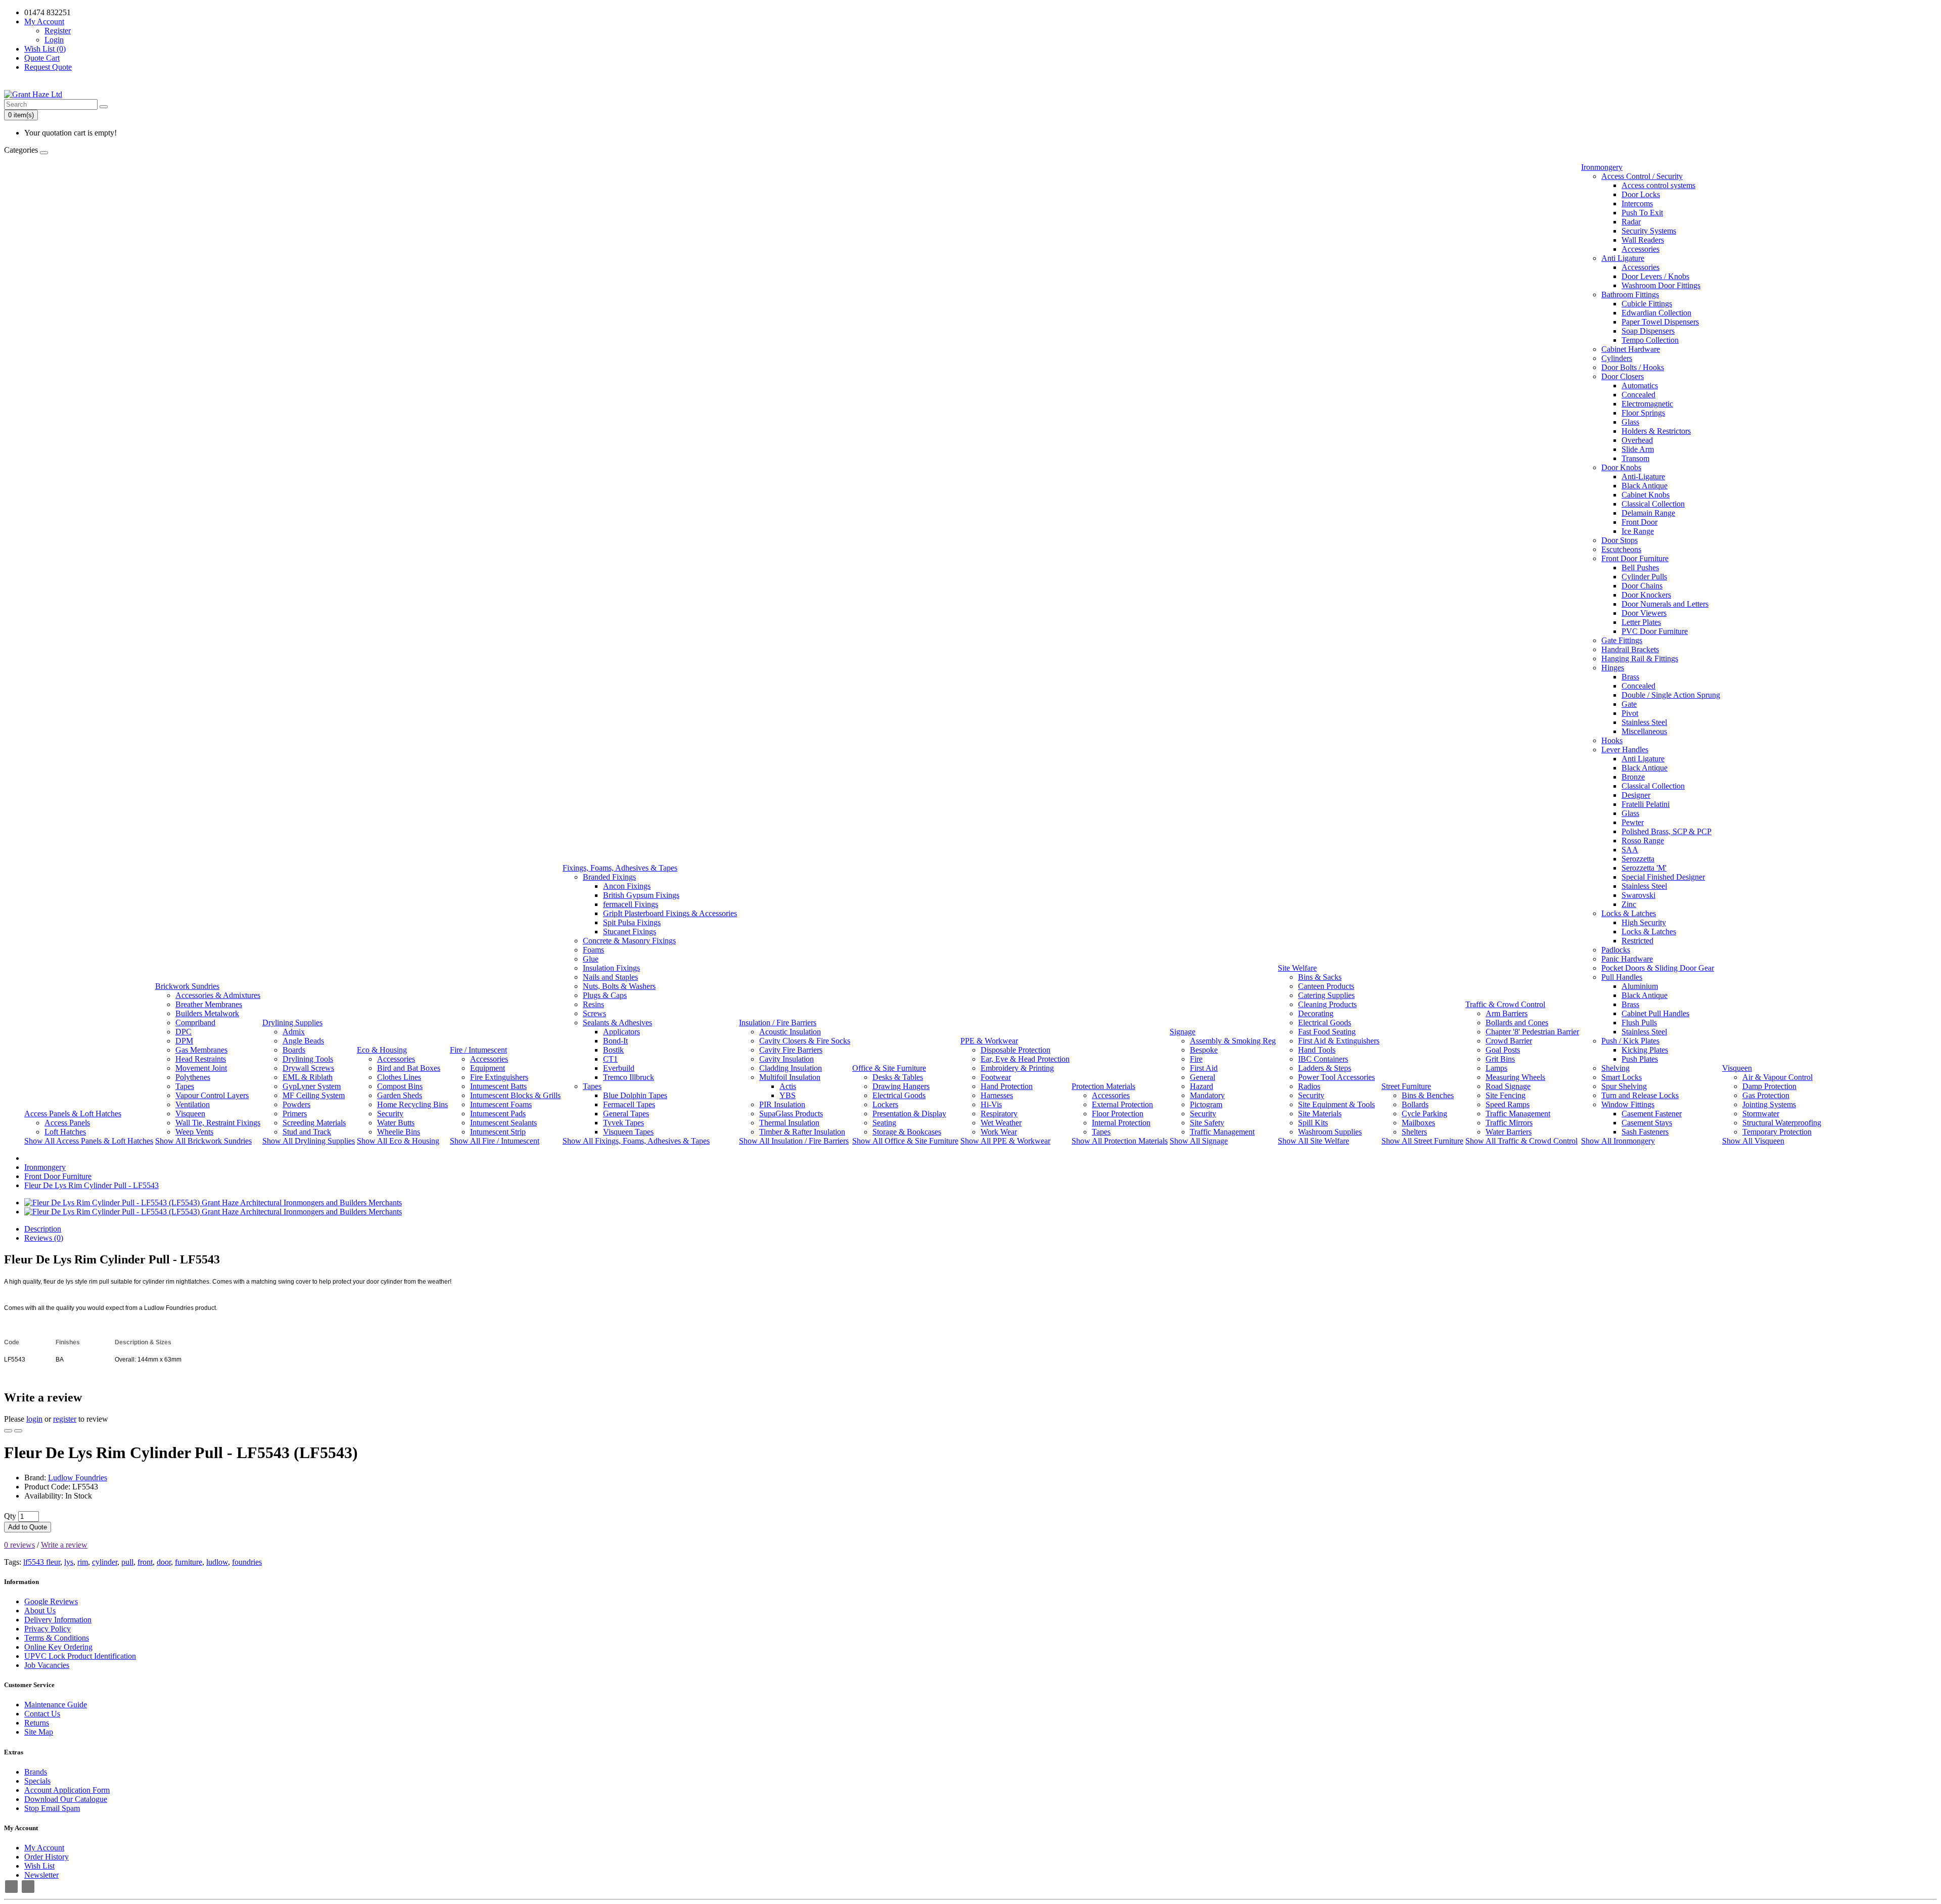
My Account (44, 1848)
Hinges (1613, 668)
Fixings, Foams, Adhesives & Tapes (620, 868)
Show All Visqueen (1753, 1141)
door (164, 1562)
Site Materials (1320, 1114)
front (145, 1562)
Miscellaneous (1644, 731)
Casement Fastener (1652, 1114)
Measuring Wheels (1515, 1077)
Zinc (1629, 904)
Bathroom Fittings (1630, 294)
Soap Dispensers (1648, 331)
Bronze (1633, 777)
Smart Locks (1622, 1077)
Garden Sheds (400, 1095)
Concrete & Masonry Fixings (629, 941)
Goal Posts (1503, 1050)
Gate (1629, 704)
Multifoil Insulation (790, 1077)
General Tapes (626, 1114)
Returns (37, 1723)
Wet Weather (1001, 1123)
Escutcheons (1621, 549)
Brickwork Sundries (187, 986)
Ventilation (193, 1104)
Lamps (1496, 1068)
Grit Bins (1500, 1059)
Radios (1309, 1086)
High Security (1644, 922)
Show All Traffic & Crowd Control (1521, 1141)
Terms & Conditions (57, 1638)
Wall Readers (1643, 240)
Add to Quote (28, 1527)
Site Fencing (1506, 1095)
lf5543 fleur (42, 1562)
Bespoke (1204, 1050)
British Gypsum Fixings (641, 895)
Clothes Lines (399, 1077)
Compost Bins (400, 1086)
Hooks (1612, 740)
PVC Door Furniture (1655, 631)
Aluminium (1640, 986)
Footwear (996, 1077)
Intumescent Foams (501, 1104)
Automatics (1640, 386)
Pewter (1633, 822)
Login (54, 40)
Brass (1630, 677)
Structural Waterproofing (1782, 1123)
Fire (1196, 1059)
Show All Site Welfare (1313, 1141)
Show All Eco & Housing (398, 1141)
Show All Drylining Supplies (309, 1141)
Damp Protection (1769, 1086)
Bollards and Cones (1517, 1023)
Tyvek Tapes (623, 1123)
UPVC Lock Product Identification (80, 1656)
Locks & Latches (1629, 913)
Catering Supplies (1326, 995)
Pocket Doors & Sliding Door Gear (1658, 968)
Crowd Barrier (1509, 1041)
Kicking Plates (1645, 1050)
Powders (296, 1104)
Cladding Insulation (791, 1068)
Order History (47, 1857)
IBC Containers (1323, 1059)
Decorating (1316, 1013)
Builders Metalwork (207, 1013)
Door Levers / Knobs (1655, 276)
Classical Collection (1653, 504)
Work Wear (999, 1132)
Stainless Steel (1644, 722)
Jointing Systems (1769, 1104)
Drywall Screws (308, 1068)
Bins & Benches (1428, 1095)
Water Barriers (1509, 1132)
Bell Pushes (1640, 568)
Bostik (613, 1050)
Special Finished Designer (1663, 877)
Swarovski (1638, 895)
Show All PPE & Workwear (1005, 1141)
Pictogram (1206, 1104)
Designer (1636, 795)
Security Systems (1649, 231)
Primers (295, 1114)
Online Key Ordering (58, 1647)
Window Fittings (1628, 1104)
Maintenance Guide (56, 1705)
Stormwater (1761, 1114)
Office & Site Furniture (889, 1068)
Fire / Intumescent (478, 1050)
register (65, 1419)
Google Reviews (51, 1601)
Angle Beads (303, 1041)
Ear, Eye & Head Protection (1025, 1059)
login (34, 1419)
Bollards (1415, 1104)
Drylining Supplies (292, 1023)
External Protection (1122, 1104)
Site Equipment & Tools (1336, 1104)
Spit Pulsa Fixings (632, 922)
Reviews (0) (44, 1238)
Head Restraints (201, 1059)
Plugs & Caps (605, 995)
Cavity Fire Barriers (791, 1050)
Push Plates (1640, 1059)
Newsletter (41, 1875)
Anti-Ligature (1643, 477)
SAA (1630, 850)
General (1203, 1077)
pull (127, 1562)
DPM (184, 1041)
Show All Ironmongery (1618, 1141)
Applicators (621, 1032)
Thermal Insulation (789, 1123)
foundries (247, 1562)
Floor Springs (1643, 413)
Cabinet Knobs (1646, 495)
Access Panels (67, 1123)
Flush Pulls (1639, 1023)
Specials (37, 1781)
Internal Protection (1121, 1123)
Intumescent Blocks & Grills (515, 1095)
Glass (1630, 422)
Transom (1635, 458)
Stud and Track (307, 1132)
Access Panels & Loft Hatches (73, 1114)
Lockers (885, 1104)
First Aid (1204, 1068)
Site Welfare (1297, 968)
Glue (591, 959)
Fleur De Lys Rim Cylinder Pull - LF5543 (91, 1185)
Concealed (1638, 395)
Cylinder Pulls (1644, 577)
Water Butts (396, 1123)
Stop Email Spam (52, 1808)
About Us (40, 1611)
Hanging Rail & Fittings (1640, 659)
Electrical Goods (899, 1095)
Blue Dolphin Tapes (635, 1095)
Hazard (1201, 1086)
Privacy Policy (48, 1629)
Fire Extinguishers (499, 1077)
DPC (183, 1032)
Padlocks (1616, 950)
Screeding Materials (314, 1123)
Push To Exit (1642, 213)
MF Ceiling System (314, 1095)
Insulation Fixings (611, 968)
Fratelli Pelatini (1646, 804)
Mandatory (1207, 1095)
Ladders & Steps (1325, 1068)
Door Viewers (1644, 613)
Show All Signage (1199, 1141)
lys (69, 1562)
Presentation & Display (909, 1114)
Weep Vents (194, 1132)
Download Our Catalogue (66, 1799)
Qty (10, 1516)
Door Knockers (1646, 595)
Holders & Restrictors (1656, 431)
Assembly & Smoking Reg (1233, 1041)
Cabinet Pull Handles (1655, 1013)
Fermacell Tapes (629, 1104)
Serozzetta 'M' (1644, 868)
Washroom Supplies (1330, 1132)
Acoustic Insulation (790, 1032)
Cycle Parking (1424, 1114)
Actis (788, 1086)
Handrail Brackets (1630, 649)
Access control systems (1658, 185)
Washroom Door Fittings (1661, 285)
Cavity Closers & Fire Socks (805, 1041)
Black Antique (1645, 486)
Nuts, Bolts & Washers (619, 986)
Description (43, 1229)
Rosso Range (1643, 841)
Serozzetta (1638, 859)
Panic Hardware (1627, 959)
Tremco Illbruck (629, 1077)
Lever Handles (1625, 750)
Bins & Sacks (1320, 977)
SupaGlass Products (791, 1114)
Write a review (64, 1545)
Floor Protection (1118, 1114)
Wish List (39, 1866)
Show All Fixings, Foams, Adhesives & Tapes (636, 1141)
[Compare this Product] (18, 1431)
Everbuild (619, 1068)
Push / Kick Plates (1630, 1041)
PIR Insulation (782, 1104)
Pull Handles (1622, 977)
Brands (36, 1772)
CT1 (610, 1059)
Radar (1631, 222)
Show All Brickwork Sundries (203, 1141)
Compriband (195, 1023)
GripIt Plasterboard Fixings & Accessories (670, 913)
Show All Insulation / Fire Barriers (794, 1141)
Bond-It (615, 1041)
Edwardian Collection (1656, 313)
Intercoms (1637, 203)
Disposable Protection (1015, 1050)
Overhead (1637, 440)
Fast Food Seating (1327, 1032)
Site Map (39, 1732)
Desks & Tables (898, 1077)
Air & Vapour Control (1777, 1077)
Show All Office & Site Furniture (905, 1141)
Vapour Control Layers (212, 1095)
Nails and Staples (610, 977)
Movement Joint (201, 1068)
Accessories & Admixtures (218, 995)
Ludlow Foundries (78, 1478)
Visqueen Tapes (628, 1132)
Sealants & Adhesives (617, 1023)
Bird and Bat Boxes (409, 1068)
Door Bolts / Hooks (1633, 367)
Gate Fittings (1622, 640)
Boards (294, 1050)
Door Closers (1623, 376)
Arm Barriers (1507, 1013)
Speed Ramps (1508, 1104)
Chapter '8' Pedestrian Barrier (1532, 1032)
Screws (594, 1013)
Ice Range (1638, 531)
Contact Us (42, 1714)
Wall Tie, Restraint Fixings (218, 1123)
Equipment (488, 1068)
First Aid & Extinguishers (1339, 1041)
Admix (294, 1032)
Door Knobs (1621, 467)
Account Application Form (67, 1790)
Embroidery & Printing (1017, 1068)
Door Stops (1620, 540)
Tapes (185, 1086)
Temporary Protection (1777, 1132)
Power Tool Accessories (1336, 1077)
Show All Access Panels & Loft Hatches (89, 1141)
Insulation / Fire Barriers (778, 1023)
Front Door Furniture (1635, 558)
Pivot (1630, 713)
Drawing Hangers (901, 1086)
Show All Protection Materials (1120, 1141)
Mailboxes (1418, 1123)
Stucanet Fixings (630, 932)
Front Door (1639, 522)
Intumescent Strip (498, 1132)
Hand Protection (1007, 1086)
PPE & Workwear (989, 1041)
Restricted (1637, 941)
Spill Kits (1313, 1123)
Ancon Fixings (627, 886)
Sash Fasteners (1645, 1132)
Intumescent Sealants (503, 1123)
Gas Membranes (201, 1050)
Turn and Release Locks (1640, 1095)
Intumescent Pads (498, 1114)
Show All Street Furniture (1422, 1141)
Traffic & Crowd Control (1505, 1004)
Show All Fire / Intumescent (495, 1141)
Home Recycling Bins (412, 1104)
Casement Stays (1647, 1123)
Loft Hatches (65, 1132)
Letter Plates (1641, 622)
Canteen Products (1326, 986)
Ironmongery (1602, 167)
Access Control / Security (1642, 176)
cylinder (105, 1562)
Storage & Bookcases (907, 1132)
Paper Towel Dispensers (1660, 322)
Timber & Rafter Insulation (802, 1132)
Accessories (396, 1059)
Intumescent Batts (498, 1086)
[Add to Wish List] (8, 1431)
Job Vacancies (47, 1665)
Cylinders (1617, 358)
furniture (189, 1562)
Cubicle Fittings (1647, 304)
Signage (1183, 1032)
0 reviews (19, 1545)
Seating (884, 1123)
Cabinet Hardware (1631, 349)
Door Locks (1641, 194)
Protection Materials (1103, 1086)
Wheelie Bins (399, 1132)
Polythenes (193, 1077)
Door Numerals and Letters (1665, 604)
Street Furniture (1406, 1086)
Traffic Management (1222, 1132)
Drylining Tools (308, 1059)
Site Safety (1207, 1123)
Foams (593, 950)
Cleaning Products (1327, 1004)
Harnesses (997, 1095)
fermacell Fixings (631, 904)
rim (83, 1562)
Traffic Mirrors (1509, 1123)
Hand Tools (1317, 1050)
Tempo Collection (1650, 340)
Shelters (1414, 1132)
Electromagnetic (1647, 404)
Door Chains (1642, 586)
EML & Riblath (308, 1077)
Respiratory (999, 1114)
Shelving (1615, 1068)
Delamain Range (1648, 513)
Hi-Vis (991, 1104)
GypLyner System (312, 1086)
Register (58, 31)
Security (390, 1114)
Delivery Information (58, 1620)
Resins (593, 1004)
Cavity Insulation (787, 1059)
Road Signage (1508, 1086)
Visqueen (190, 1114)
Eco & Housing (382, 1050)
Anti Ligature (1623, 258)
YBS (788, 1095)
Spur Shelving (1624, 1086)
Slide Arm (1638, 449)
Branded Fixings (609, 877)
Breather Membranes (209, 1004)
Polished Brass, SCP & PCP (1667, 831)
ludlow (217, 1562)
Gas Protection (1766, 1095)
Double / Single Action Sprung (1671, 695)
